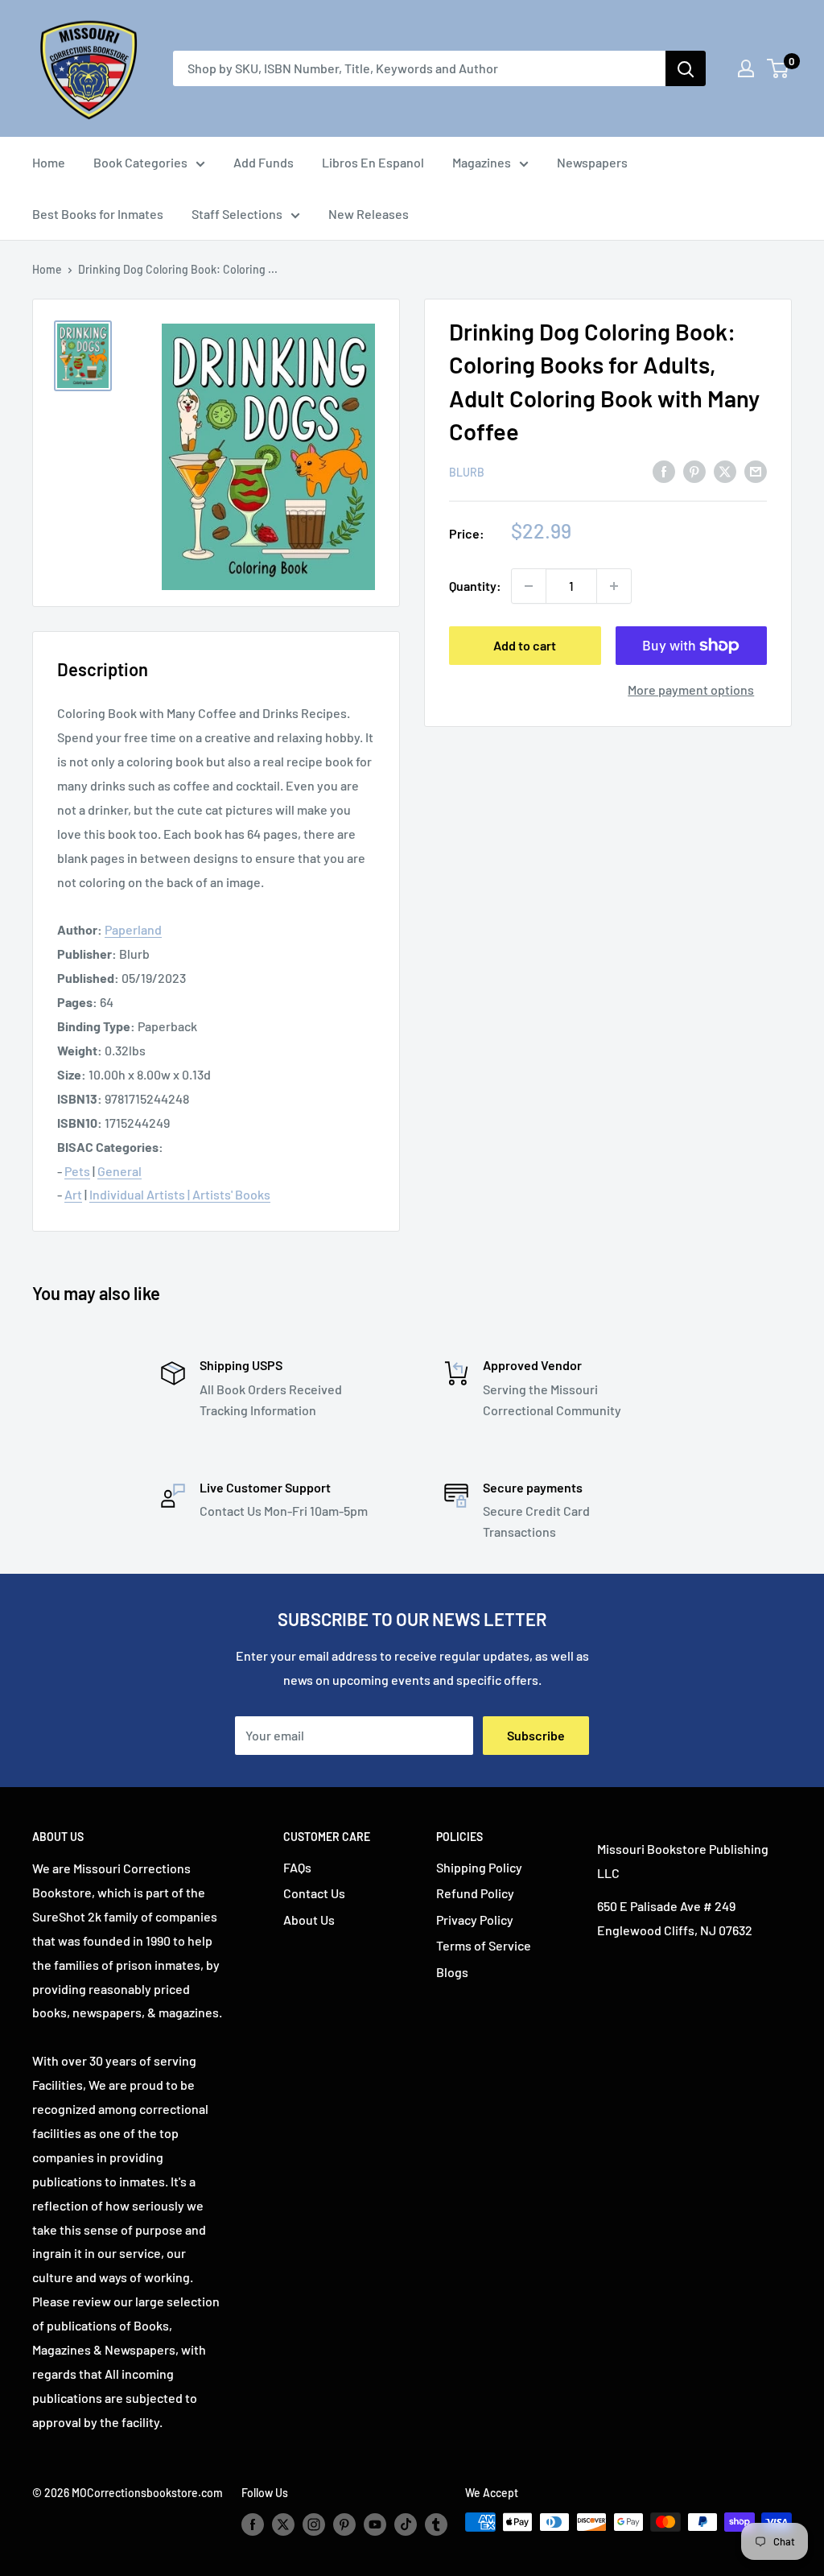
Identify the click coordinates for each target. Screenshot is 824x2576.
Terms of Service (484, 1945)
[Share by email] (756, 471)
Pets (77, 1171)
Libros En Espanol (373, 162)
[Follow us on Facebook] (253, 2524)
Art (73, 1194)
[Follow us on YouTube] (375, 2524)
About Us (309, 1920)
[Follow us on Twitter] (283, 2524)
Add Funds (264, 162)
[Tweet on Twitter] (725, 471)
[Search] (686, 68)
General (119, 1171)
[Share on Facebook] (664, 471)
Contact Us (314, 1893)
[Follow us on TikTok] (406, 2524)
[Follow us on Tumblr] (436, 2524)
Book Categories (140, 162)
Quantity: (475, 586)
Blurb (467, 472)
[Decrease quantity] (529, 586)
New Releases (369, 214)
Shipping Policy (479, 1867)
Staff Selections (237, 214)
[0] (779, 68)
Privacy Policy (475, 1920)
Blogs (452, 1972)
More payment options (691, 689)
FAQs (297, 1867)
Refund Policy (475, 1893)
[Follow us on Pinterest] (344, 2524)
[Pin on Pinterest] (694, 471)
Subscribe (536, 1735)
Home (49, 162)
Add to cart (525, 645)
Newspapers (592, 162)
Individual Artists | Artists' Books (180, 1194)
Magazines (482, 162)
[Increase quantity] (614, 586)
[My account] (746, 68)
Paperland (133, 929)
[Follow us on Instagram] (314, 2524)
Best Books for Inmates (98, 214)
